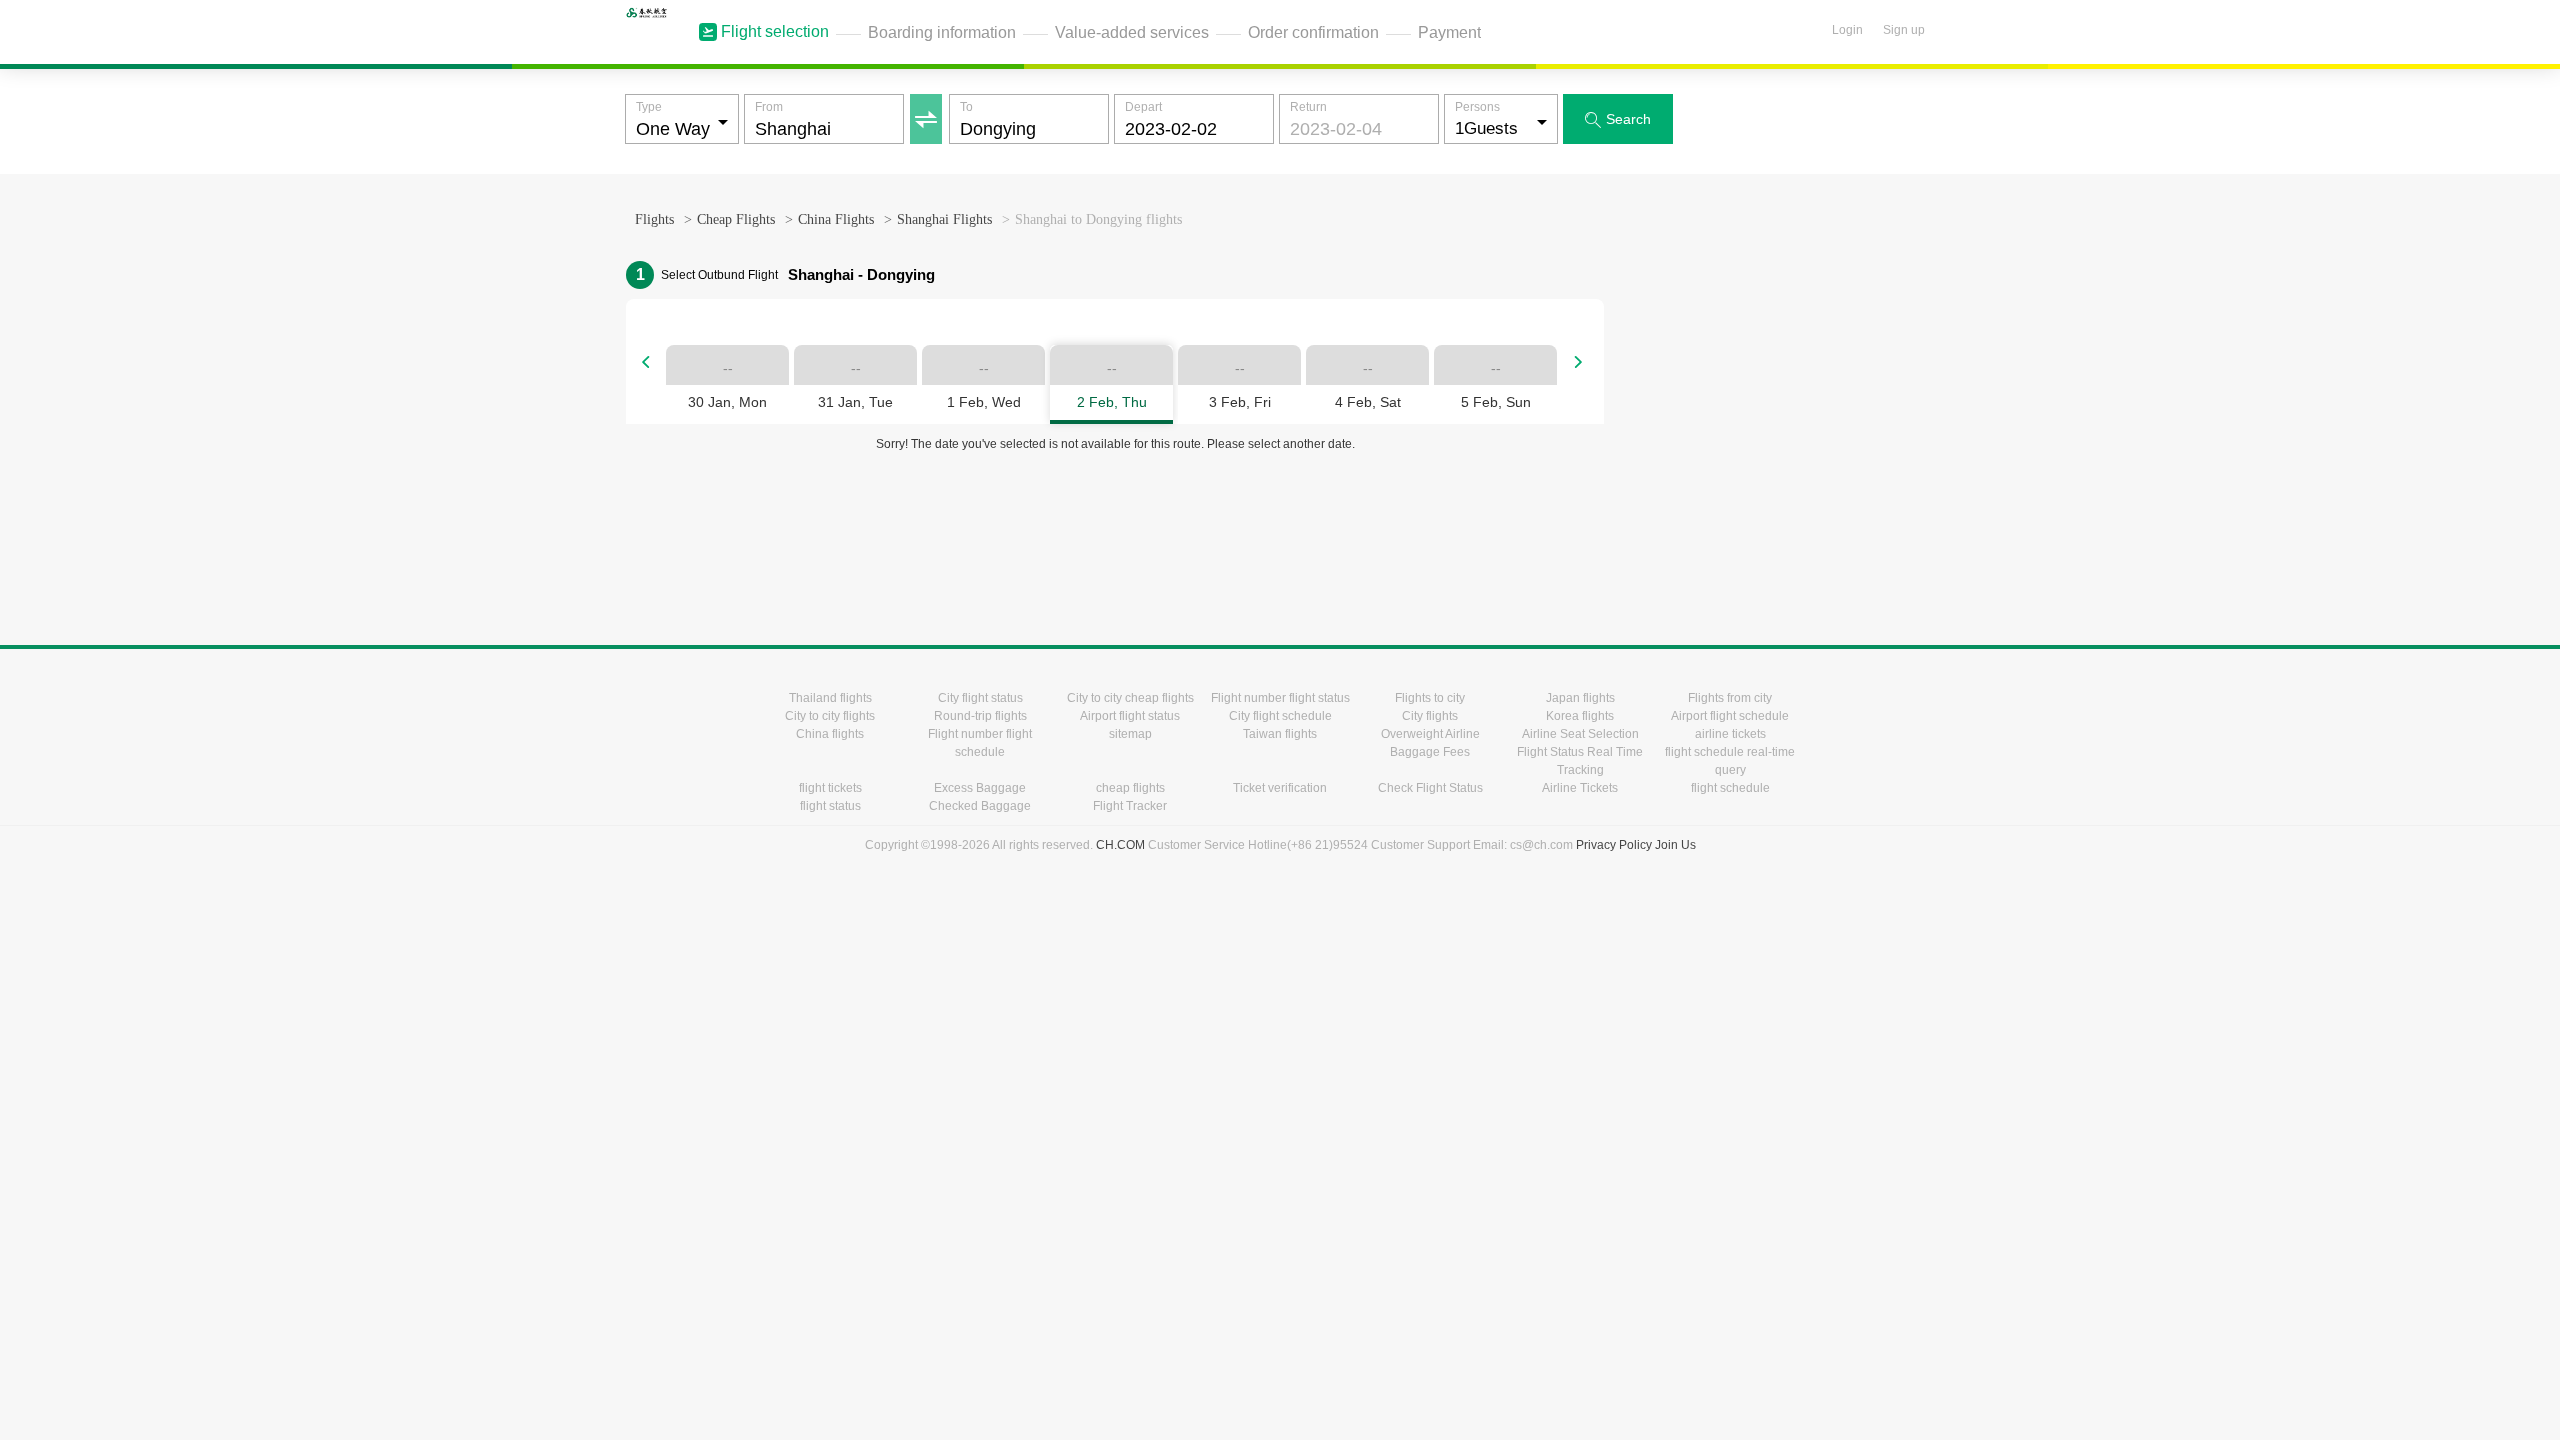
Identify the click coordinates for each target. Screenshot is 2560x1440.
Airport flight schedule (1730, 716)
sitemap (1130, 734)
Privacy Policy (1614, 845)
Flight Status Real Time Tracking (1580, 761)
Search (1618, 119)
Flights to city (1430, 698)
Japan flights (1580, 698)
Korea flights (1580, 716)
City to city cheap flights (1130, 698)
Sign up (1904, 30)
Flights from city (1730, 698)
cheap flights (1130, 788)
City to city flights (830, 716)
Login (1847, 30)
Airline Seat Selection (1580, 734)
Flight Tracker (1130, 806)
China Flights (836, 219)
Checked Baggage (980, 806)
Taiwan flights (1280, 734)
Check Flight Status (1430, 788)
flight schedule (1730, 788)
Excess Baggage (980, 788)
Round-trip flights (980, 716)
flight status (830, 806)
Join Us (1675, 845)
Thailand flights (830, 698)
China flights (830, 734)
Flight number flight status (1280, 698)
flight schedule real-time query (1730, 761)
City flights (1430, 716)
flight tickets (830, 788)
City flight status (980, 698)
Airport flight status (1130, 716)
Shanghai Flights (944, 219)
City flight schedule (1280, 716)
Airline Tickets (1580, 788)
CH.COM (1120, 845)
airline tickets (1730, 734)
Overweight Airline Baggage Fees (1430, 743)
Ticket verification (1280, 788)
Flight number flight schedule (980, 743)
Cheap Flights (736, 219)
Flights (654, 219)
